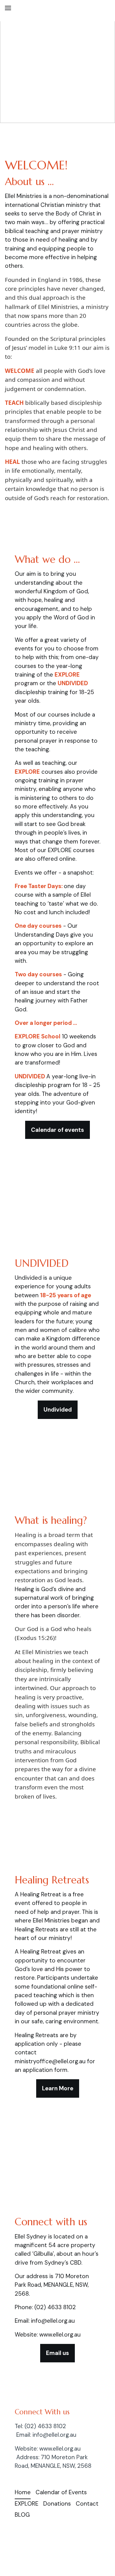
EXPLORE (27, 2504)
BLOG (22, 2515)
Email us (57, 2353)
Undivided (58, 1410)
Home (23, 2492)
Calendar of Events (61, 2492)
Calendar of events (57, 1130)
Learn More (58, 2088)
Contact (87, 2504)
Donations (57, 2504)
